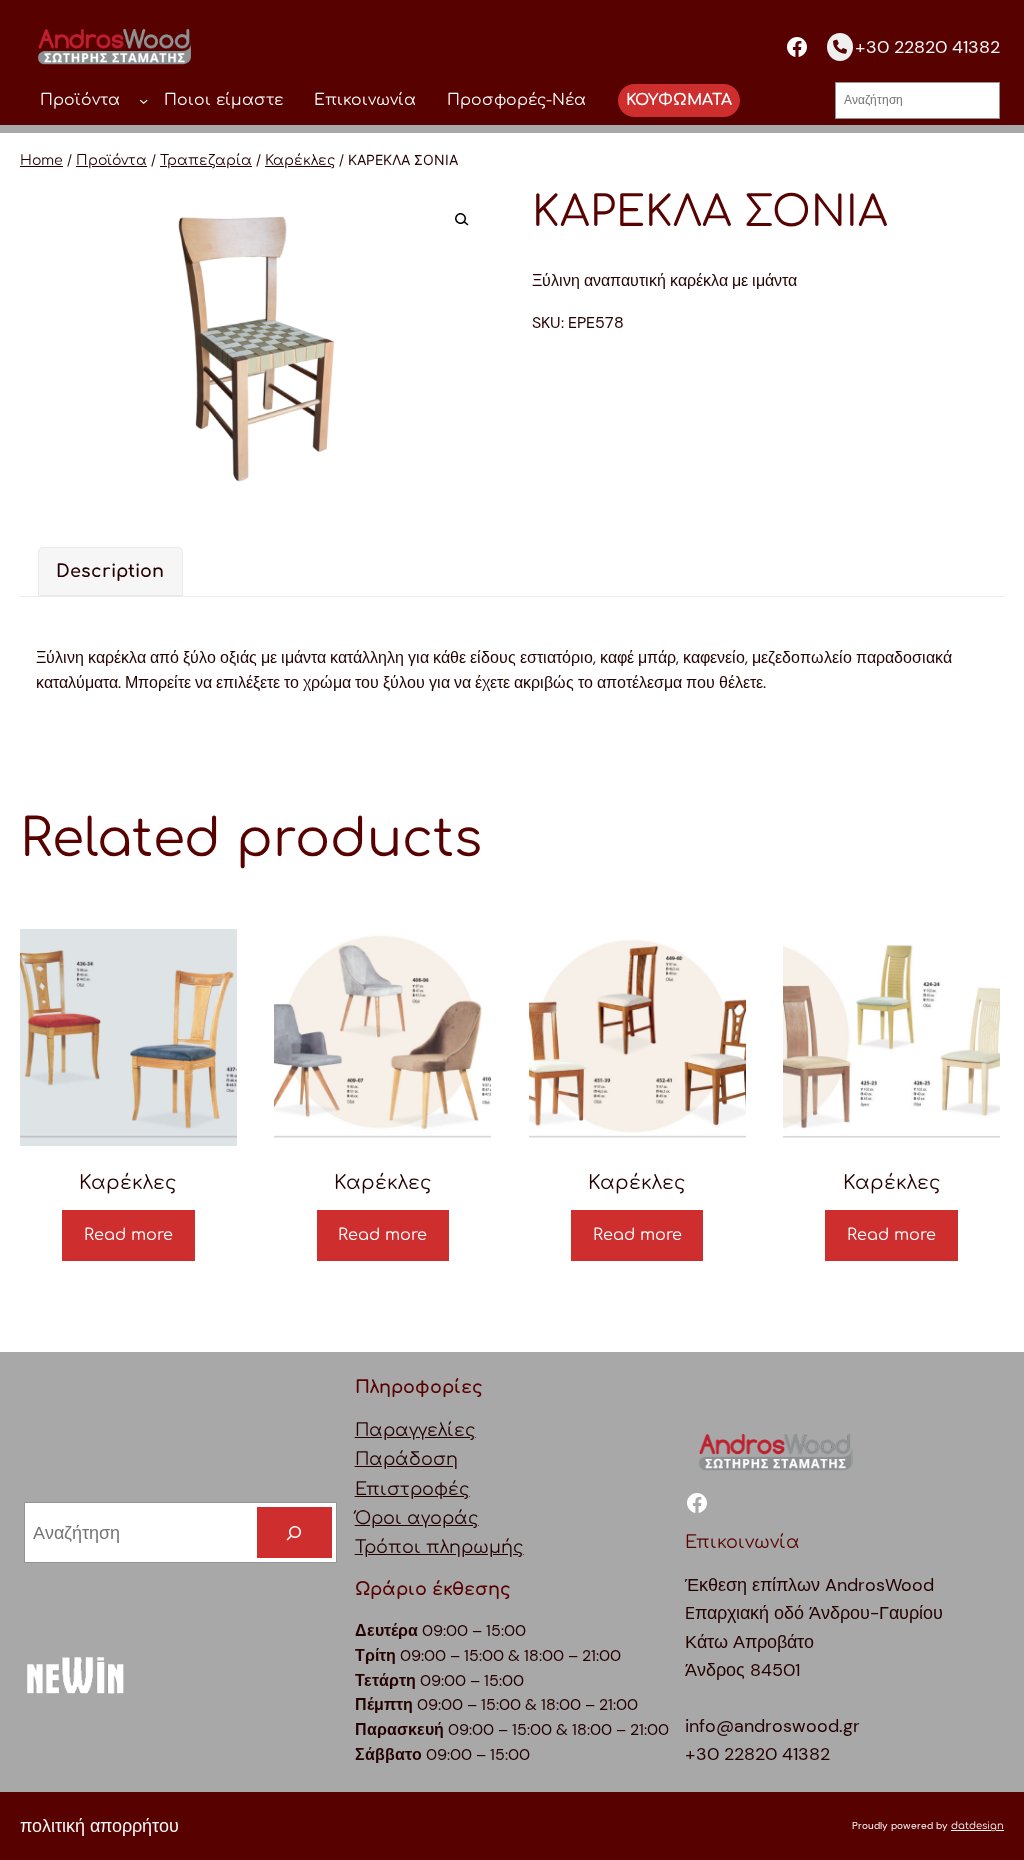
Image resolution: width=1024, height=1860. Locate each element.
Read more (128, 1235)
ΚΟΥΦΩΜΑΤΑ (679, 100)
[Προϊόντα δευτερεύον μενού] (143, 100)
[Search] (294, 1532)
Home (41, 160)
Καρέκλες (300, 160)
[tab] (110, 571)
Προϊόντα (111, 160)
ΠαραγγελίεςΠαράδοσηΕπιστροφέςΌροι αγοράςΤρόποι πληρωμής (439, 1489)
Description (110, 571)
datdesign (977, 1825)
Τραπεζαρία (206, 160)
